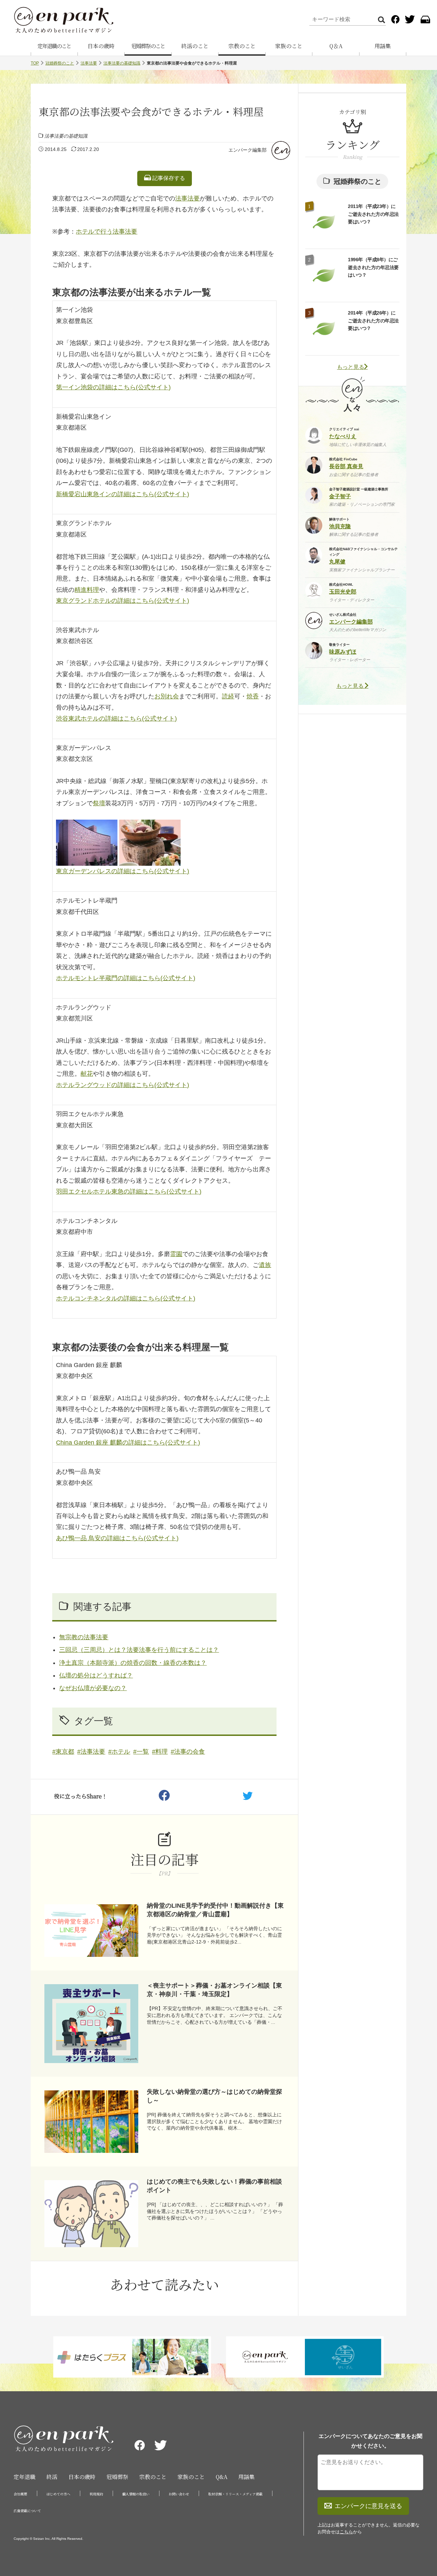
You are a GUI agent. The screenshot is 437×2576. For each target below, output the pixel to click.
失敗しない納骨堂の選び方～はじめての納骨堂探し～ (214, 2096)
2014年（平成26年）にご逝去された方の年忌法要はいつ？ (373, 321)
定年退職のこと (54, 46)
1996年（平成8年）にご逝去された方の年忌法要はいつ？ (373, 267)
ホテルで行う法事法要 (107, 232)
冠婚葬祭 (117, 2477)
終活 (52, 2477)
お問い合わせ (179, 2494)
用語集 (383, 46)
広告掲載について (27, 2511)
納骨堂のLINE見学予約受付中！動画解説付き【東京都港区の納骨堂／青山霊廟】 (215, 1910)
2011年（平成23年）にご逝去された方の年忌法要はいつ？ (373, 214)
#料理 (160, 1752)
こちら (346, 2532)
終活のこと (195, 46)
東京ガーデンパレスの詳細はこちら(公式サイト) (123, 871)
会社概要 (20, 2494)
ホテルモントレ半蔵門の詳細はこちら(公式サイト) (126, 978)
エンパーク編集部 (248, 150)
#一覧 (141, 1752)
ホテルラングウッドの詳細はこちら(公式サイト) (123, 1085)
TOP (35, 63)
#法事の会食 (188, 1752)
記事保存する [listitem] (168, 178)
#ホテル (119, 1752)
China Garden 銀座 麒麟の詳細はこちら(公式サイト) (128, 1443)
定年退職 (25, 2477)
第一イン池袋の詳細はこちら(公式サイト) (113, 387)
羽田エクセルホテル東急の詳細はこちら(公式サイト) (129, 1192)
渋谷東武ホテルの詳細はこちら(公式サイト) (116, 719)
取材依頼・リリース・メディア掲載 (235, 2494)
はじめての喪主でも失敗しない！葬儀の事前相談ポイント (214, 2186)
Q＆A (336, 46)
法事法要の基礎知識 (122, 63)
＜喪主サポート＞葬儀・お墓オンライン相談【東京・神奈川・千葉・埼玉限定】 (214, 1990)
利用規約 (96, 2494)
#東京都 (63, 1752)
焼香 (253, 696)
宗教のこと (242, 46)
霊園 (176, 1254)
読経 (228, 696)
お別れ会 (167, 696)
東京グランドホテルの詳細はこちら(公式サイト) (123, 601)
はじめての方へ (58, 2494)
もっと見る (351, 367)
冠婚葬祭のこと (148, 46)
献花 (87, 1074)
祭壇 (99, 803)
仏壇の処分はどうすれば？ (96, 1675)
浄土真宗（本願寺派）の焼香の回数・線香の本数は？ (133, 1663)
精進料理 (87, 590)
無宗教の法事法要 (84, 1637)
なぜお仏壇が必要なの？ (93, 1688)
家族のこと (289, 46)
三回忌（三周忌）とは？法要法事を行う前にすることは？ (139, 1650)
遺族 (265, 1265)
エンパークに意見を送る (368, 2506)
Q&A (222, 2477)
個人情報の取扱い (136, 2494)
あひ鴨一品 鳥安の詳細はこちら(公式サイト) (117, 1538)
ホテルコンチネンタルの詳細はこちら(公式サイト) (126, 1298)
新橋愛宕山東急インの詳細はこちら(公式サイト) (123, 494)
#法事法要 (91, 1752)
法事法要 (89, 63)
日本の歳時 (101, 46)
